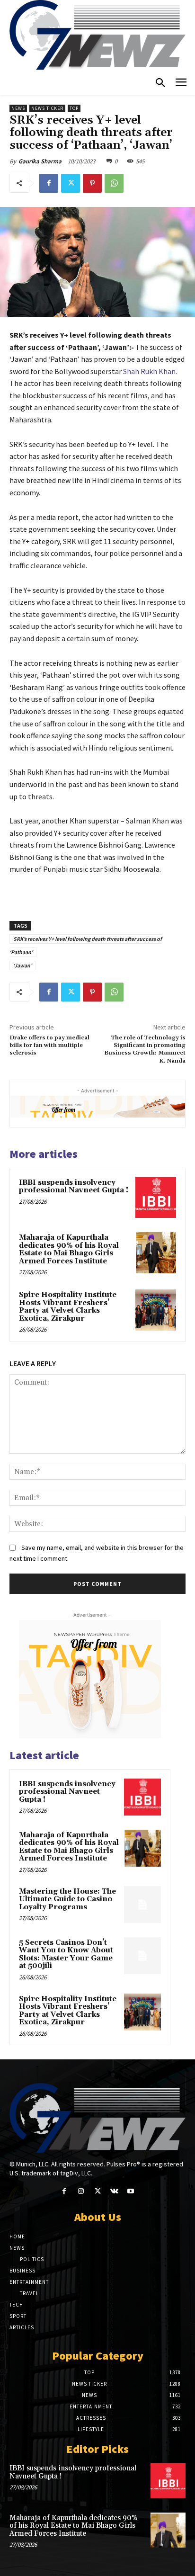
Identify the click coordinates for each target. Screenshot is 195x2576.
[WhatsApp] (114, 183)
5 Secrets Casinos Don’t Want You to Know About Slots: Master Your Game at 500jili (66, 1954)
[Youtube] (131, 2191)
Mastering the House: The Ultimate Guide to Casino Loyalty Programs (67, 1899)
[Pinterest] (92, 183)
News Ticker (47, 108)
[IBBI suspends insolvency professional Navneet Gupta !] (156, 1198)
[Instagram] (81, 2191)
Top (74, 108)
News (18, 108)
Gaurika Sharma (40, 161)
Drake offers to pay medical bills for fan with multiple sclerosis (49, 1046)
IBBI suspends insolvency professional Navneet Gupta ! (74, 1187)
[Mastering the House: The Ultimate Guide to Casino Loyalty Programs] (142, 1905)
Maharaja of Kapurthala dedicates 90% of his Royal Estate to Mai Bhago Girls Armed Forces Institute (69, 1249)
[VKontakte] (114, 2191)
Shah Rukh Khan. (149, 371)
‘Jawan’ (22, 965)
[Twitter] (71, 183)
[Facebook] (49, 183)
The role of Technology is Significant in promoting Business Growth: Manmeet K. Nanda (145, 1049)
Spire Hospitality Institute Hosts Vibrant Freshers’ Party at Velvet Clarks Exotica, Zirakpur (68, 1307)
